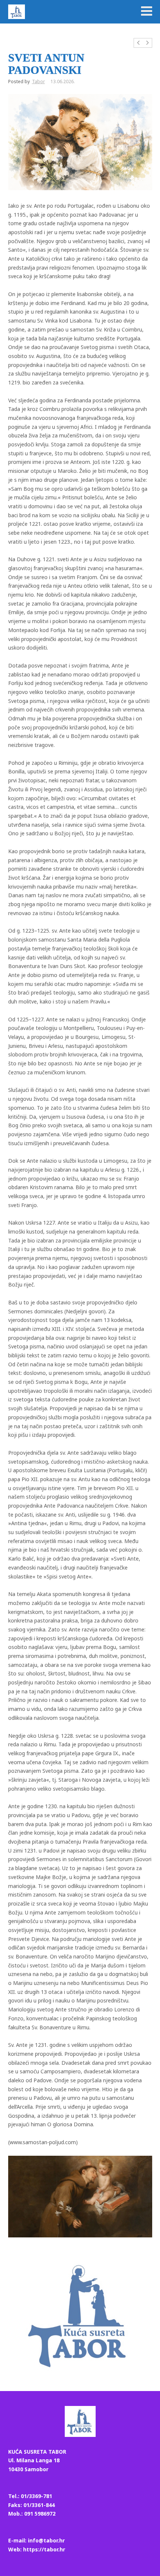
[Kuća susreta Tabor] (17, 12)
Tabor (39, 81)
